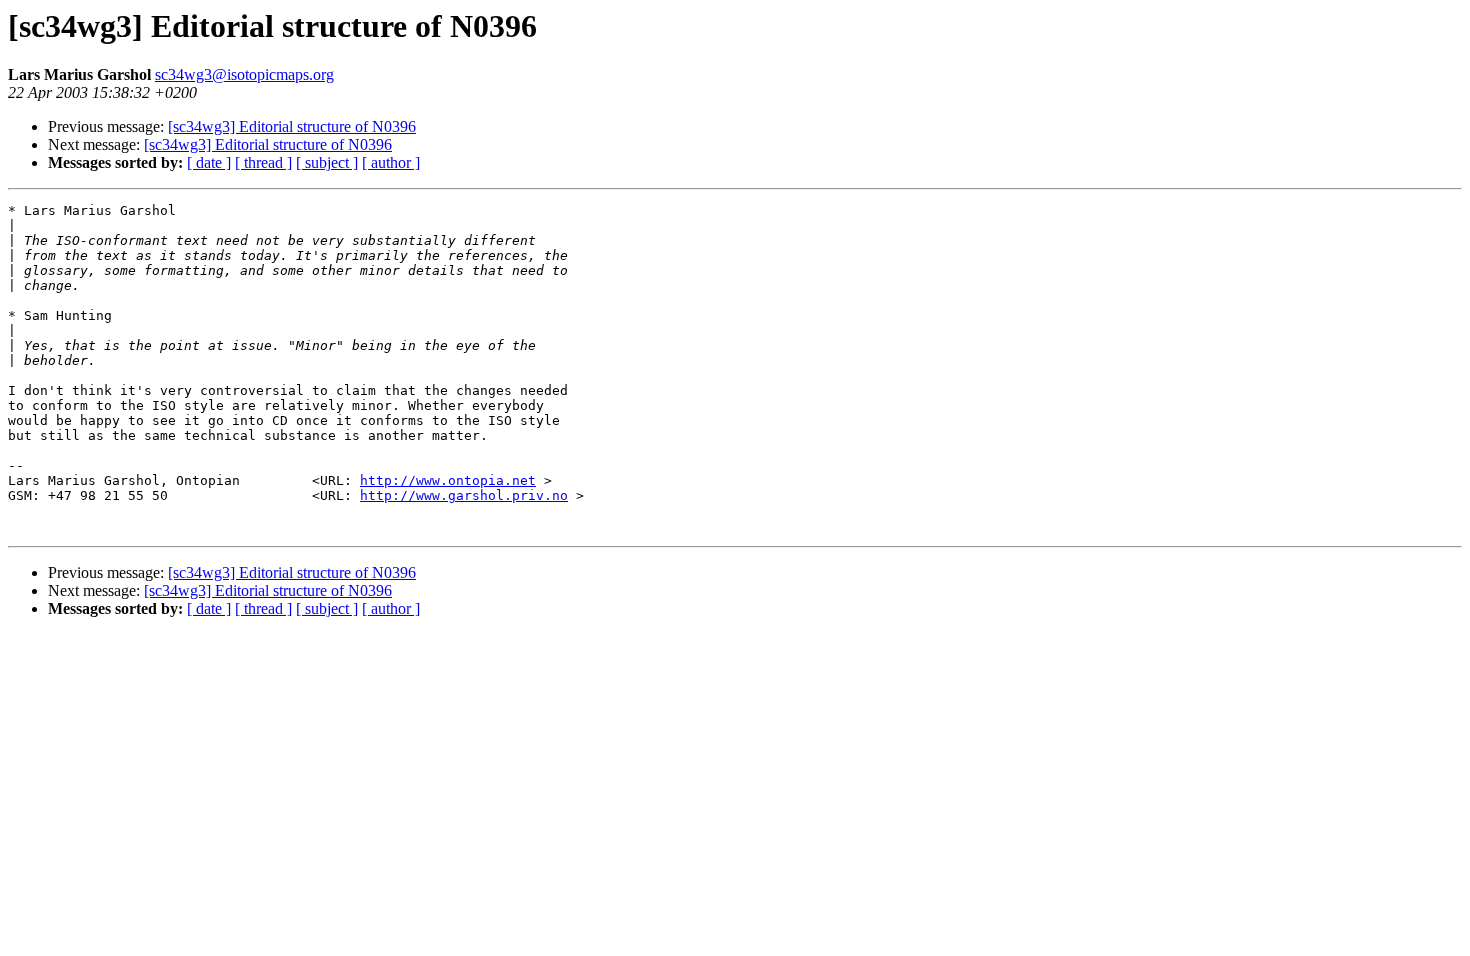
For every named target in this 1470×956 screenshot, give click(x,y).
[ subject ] (327, 162)
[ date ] (209, 162)
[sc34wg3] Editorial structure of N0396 (292, 126)
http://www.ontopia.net (448, 480)
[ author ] (391, 162)
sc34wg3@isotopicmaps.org (244, 74)
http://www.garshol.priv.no (464, 495)
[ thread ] (263, 162)
